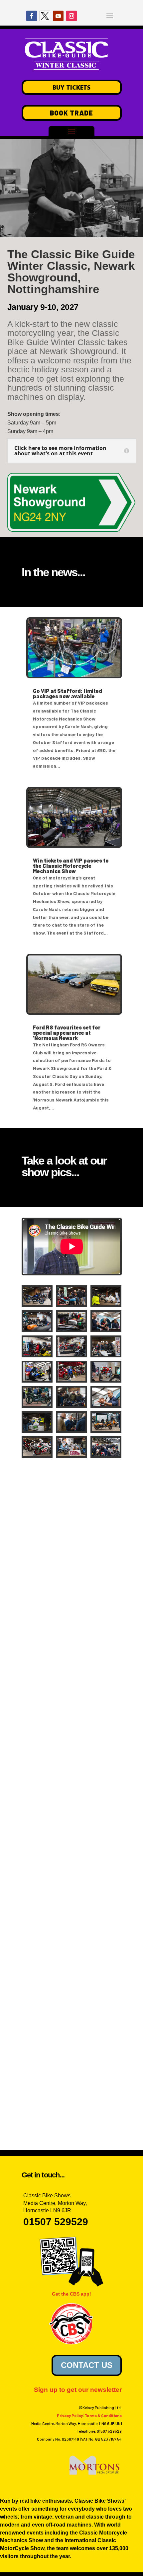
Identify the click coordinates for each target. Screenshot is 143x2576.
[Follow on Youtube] (58, 16)
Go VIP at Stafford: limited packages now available (68, 693)
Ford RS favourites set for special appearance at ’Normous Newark (67, 1033)
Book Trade (71, 113)
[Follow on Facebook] (32, 16)
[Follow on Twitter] (45, 16)
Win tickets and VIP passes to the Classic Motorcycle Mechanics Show (71, 866)
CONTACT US (87, 2365)
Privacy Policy (70, 2415)
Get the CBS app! (71, 2294)
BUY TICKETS (71, 87)
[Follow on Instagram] (71, 16)
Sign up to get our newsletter (78, 2390)
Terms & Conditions (103, 2415)
